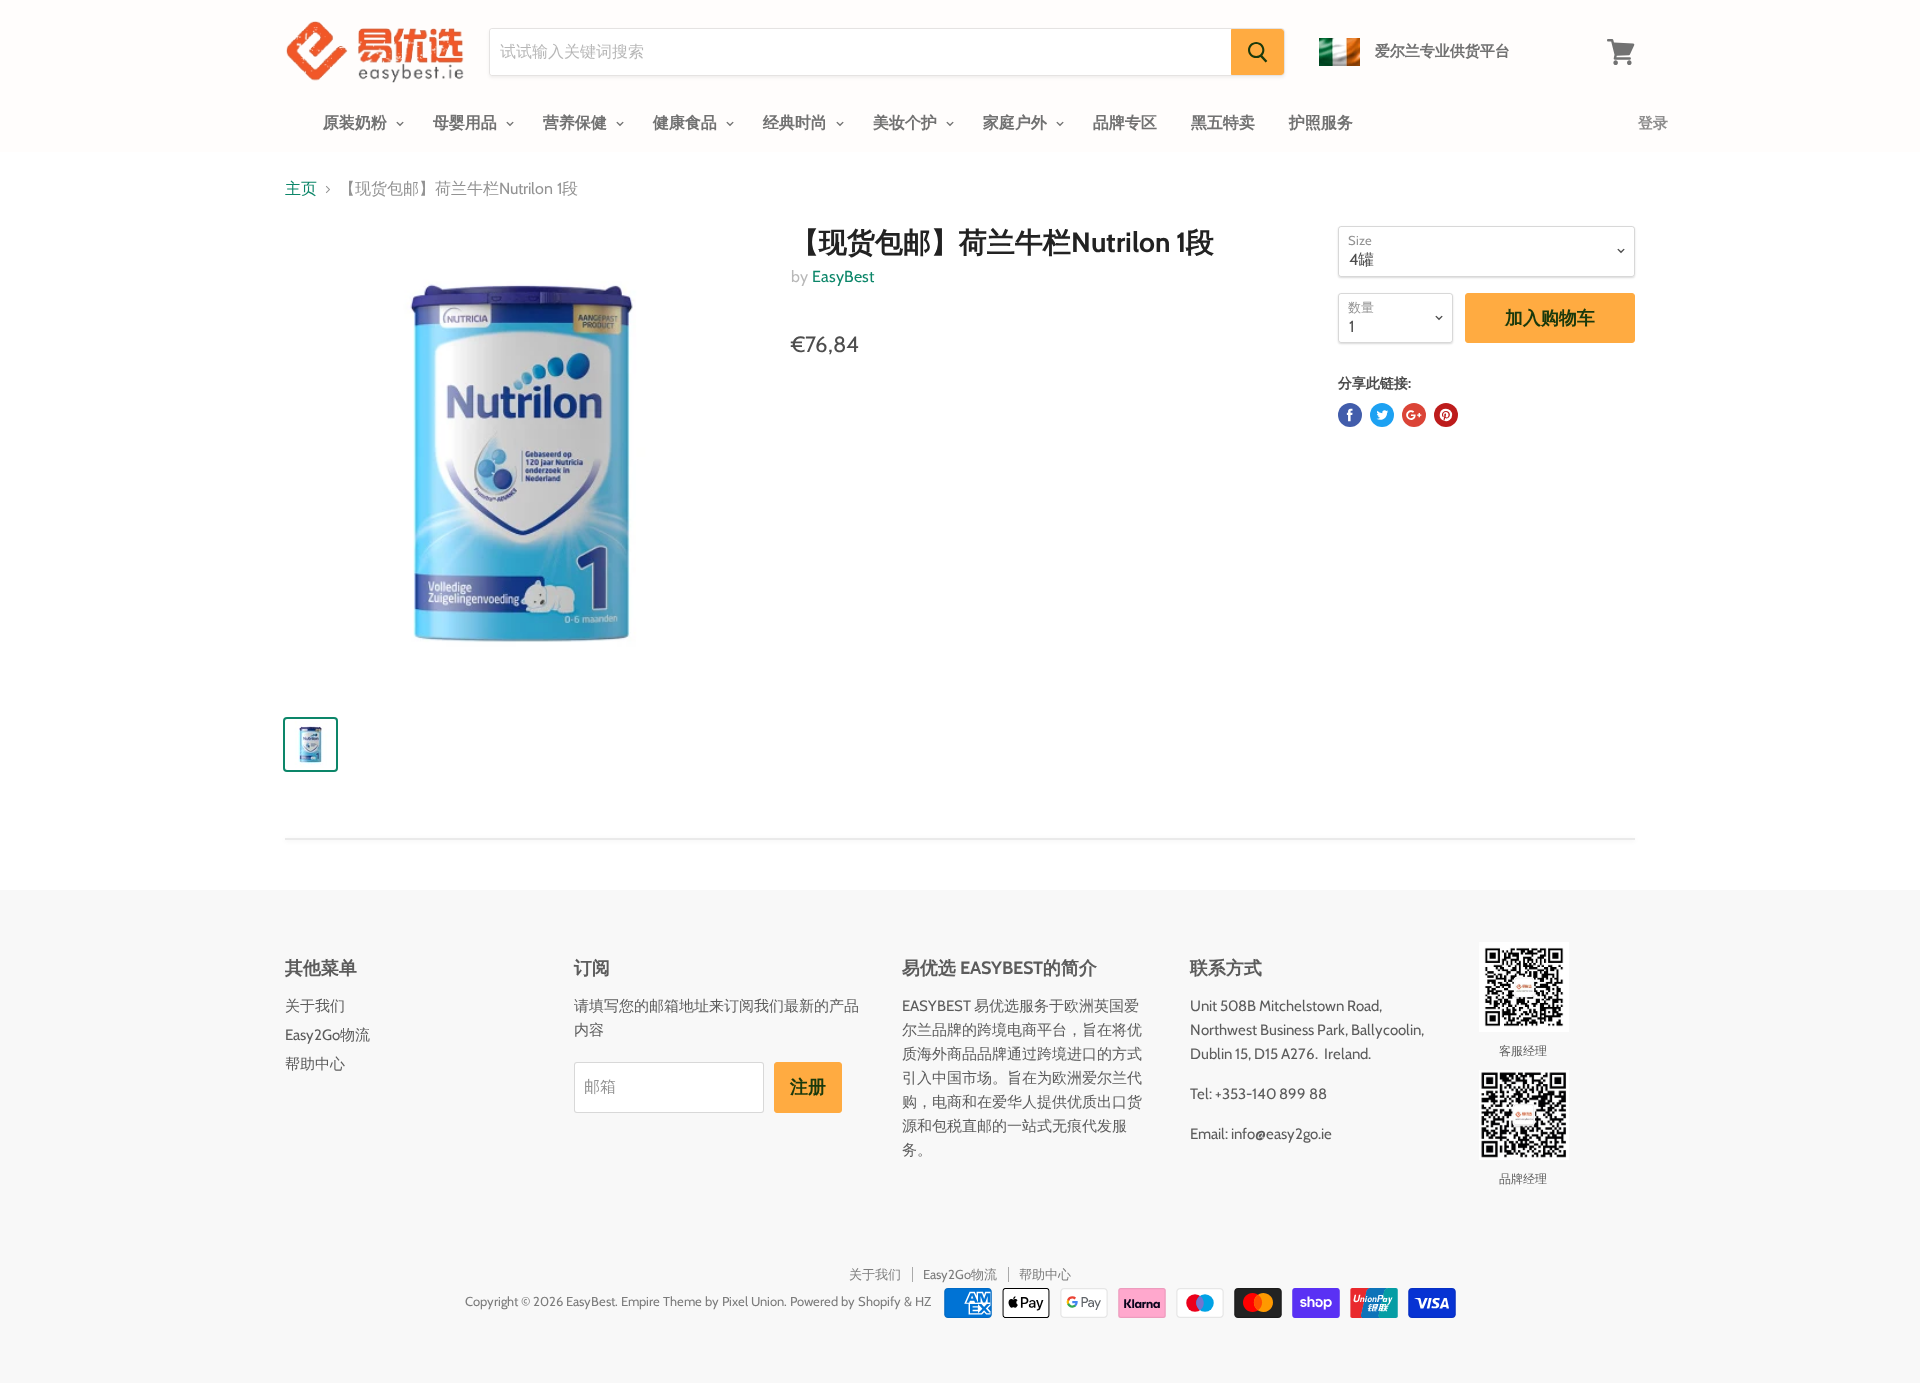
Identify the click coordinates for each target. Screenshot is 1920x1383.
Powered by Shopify (845, 1301)
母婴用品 (467, 122)
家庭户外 (1017, 122)
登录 (1653, 123)
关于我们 (315, 1006)
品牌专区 (1125, 122)
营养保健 (577, 122)
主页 (301, 189)
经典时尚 (797, 122)
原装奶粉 (357, 122)
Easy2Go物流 (327, 1035)
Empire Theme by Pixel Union (702, 1301)
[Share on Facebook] (1350, 415)
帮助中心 (315, 1064)
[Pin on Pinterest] (1446, 415)
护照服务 (1321, 122)
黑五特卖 (1223, 122)
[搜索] (1257, 52)
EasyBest (843, 276)
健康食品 (687, 122)
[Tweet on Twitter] (1382, 415)
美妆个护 (907, 122)
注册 (808, 1087)
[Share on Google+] (1414, 415)
